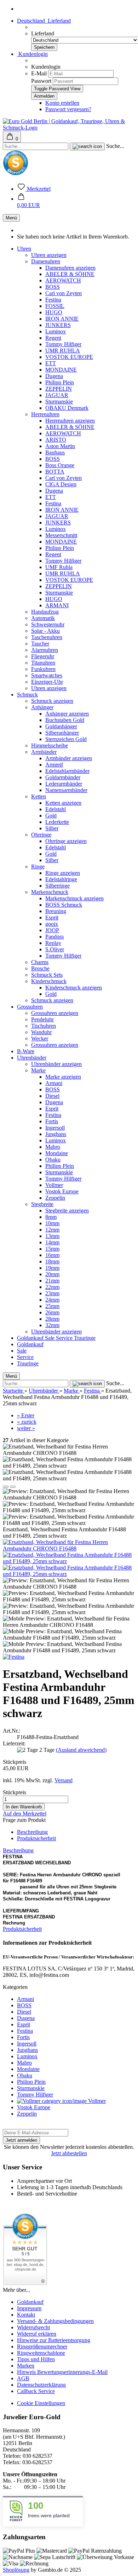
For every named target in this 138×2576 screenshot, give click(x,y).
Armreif (54, 765)
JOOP (52, 930)
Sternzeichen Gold (66, 739)
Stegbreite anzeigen (67, 1210)
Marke (38, 1070)
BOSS (53, 287)
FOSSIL (55, 306)
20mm (52, 1274)
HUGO (54, 312)
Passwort (41, 81)
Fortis (52, 1121)
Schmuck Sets (47, 975)
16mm (52, 1255)
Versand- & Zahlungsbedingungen (55, 2321)
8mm (51, 1217)
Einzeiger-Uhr (47, 682)
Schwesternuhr (48, 624)
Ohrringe (41, 835)
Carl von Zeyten (64, 293)
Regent (53, 338)
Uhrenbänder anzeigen (56, 1064)
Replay (53, 943)
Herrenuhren (45, 414)
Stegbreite (42, 1204)
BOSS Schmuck (64, 905)
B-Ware (26, 1051)
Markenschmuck (50, 892)
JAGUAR (57, 395)
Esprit (52, 917)
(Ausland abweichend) (81, 1750)
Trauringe (85, 1338)
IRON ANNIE (62, 319)
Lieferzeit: (14, 1743)
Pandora (54, 937)
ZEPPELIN (59, 389)
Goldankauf (31, 1338)
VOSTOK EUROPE (69, 357)
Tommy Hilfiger (63, 344)
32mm (52, 1325)
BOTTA (55, 472)
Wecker (40, 1039)
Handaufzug (45, 612)
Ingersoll (55, 1128)
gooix (52, 924)
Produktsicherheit (36, 1838)
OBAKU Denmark (67, 408)
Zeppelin (55, 1198)
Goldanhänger (61, 726)
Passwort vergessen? (68, 109)
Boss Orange (60, 465)
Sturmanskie (59, 401)
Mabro (53, 1147)
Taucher (40, 644)
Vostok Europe (62, 1191)
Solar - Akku (45, 631)
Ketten (39, 796)
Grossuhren (30, 1007)
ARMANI (57, 605)
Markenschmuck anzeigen (74, 898)
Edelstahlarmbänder (67, 771)
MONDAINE (61, 370)
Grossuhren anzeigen (55, 1013)
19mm (52, 1268)
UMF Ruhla (59, 567)
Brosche (40, 968)
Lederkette (57, 822)
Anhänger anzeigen (67, 714)
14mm (52, 1242)
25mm (52, 1306)
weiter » (26, 1428)
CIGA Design (61, 484)
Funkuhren (43, 669)
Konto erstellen (62, 103)
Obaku (53, 1160)
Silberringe (57, 886)
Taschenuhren (47, 637)
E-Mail (39, 73)
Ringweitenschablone (41, 2353)
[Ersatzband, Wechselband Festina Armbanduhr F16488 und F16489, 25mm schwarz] (69, 1561)
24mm (52, 1300)
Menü (11, 218)
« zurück (27, 1422)
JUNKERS (58, 325)
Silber (52, 828)
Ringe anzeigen (63, 873)
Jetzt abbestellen (69, 2153)
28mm (52, 1319)
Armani (54, 1083)
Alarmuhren (45, 650)
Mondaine (57, 1153)
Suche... (115, 146)
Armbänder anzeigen (69, 758)
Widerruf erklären (37, 2334)
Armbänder (44, 752)
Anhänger (42, 707)
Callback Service (36, 2391)
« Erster (26, 1415)
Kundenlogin (32, 54)
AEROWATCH (63, 280)
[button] (28, 202)
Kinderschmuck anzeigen (74, 988)
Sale (50, 1338)
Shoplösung (16, 2570)
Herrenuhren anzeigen (70, 421)
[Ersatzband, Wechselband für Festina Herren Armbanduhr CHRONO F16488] (69, 1548)
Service (65, 1338)
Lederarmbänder (64, 784)
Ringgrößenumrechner (42, 2346)
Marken (26, 2366)
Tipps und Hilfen (36, 2359)
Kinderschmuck (49, 981)
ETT (51, 363)
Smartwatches (47, 675)
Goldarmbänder (63, 777)
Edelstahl (56, 809)
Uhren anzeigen (49, 255)
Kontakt (26, 2315)
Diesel (52, 1096)
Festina (53, 300)
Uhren (24, 249)
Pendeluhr (42, 1019)
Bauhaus (55, 452)
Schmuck (27, 695)
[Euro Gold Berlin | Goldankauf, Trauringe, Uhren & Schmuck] (69, 128)
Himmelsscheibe (50, 745)
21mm (52, 1281)
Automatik (43, 618)
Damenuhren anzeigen (70, 268)
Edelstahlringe (61, 879)
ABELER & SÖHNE (70, 274)
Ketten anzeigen (63, 803)
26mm (52, 1312)
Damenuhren (46, 261)
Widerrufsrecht (33, 2327)
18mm (52, 1261)
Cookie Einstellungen (41, 2403)
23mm (52, 1293)
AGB (23, 2378)
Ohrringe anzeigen (66, 841)
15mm (52, 1249)
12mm (52, 1230)
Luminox (56, 331)
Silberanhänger (62, 733)
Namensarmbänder (66, 790)
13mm (52, 1236)
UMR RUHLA (63, 351)
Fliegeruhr (43, 656)
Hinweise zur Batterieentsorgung (54, 2340)
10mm (52, 1223)
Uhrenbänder (32, 1058)
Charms (40, 962)
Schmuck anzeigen (52, 701)
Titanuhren (43, 663)
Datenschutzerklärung (41, 2385)
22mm (52, 1287)
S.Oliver (55, 949)
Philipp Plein (60, 382)
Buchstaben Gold (65, 720)
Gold (51, 816)
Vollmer (54, 1185)
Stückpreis (15, 1762)
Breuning (56, 911)
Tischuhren (44, 1026)
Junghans (56, 1134)
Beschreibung (32, 1832)
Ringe (38, 867)
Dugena (54, 376)
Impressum (29, 2308)
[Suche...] (87, 147)
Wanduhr (41, 1032)
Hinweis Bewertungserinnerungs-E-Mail (62, 2372)
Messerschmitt (61, 535)
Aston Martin (60, 446)
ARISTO (56, 440)
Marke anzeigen (63, 1077)
